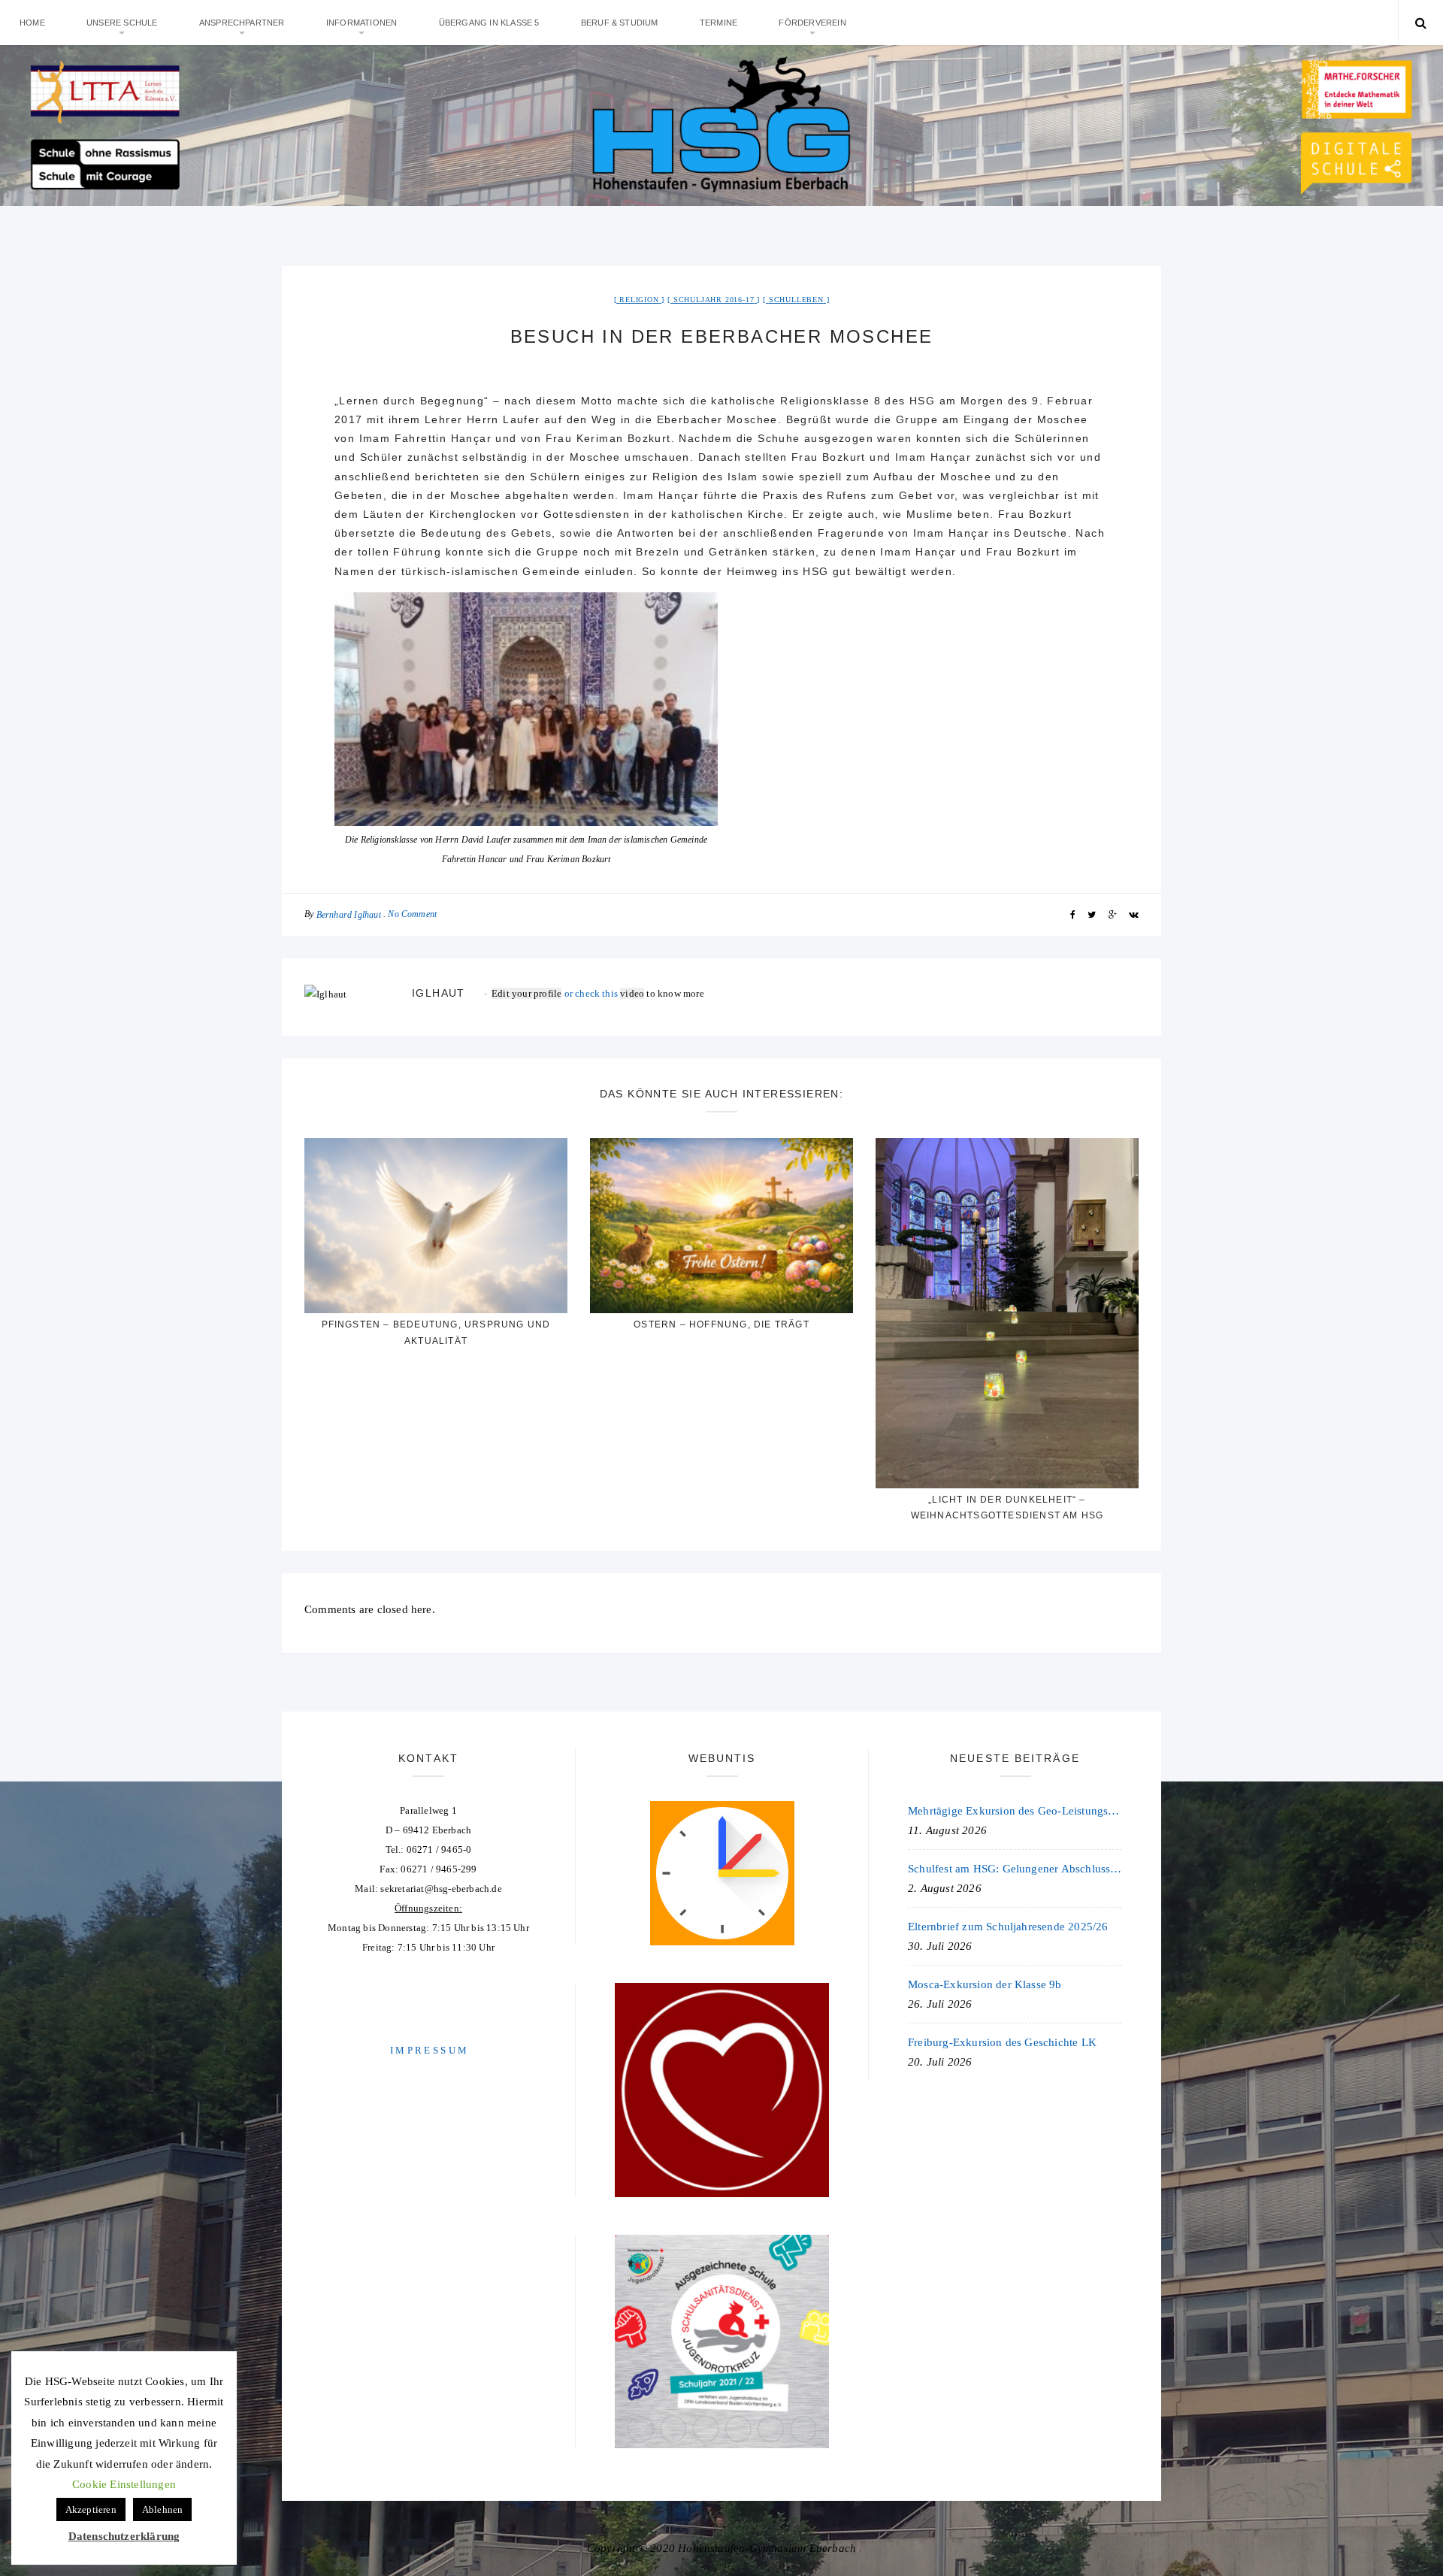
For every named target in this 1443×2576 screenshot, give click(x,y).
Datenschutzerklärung (124, 2536)
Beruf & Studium (620, 23)
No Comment (412, 914)
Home (32, 23)
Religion (639, 300)
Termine (718, 23)
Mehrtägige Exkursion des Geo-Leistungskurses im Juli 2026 (1015, 1811)
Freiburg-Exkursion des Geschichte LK (1002, 2042)
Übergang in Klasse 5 (489, 23)
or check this (556, 993)
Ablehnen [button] (163, 2509)
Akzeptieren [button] (91, 2509)
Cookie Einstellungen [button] (124, 2484)
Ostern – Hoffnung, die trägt (721, 1324)
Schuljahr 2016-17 (714, 300)
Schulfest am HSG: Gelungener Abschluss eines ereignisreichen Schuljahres (1015, 1869)
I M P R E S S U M (428, 2050)
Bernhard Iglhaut (349, 915)
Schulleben (796, 300)
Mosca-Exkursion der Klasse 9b (985, 1984)
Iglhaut (439, 993)
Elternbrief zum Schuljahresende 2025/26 (1008, 1927)
